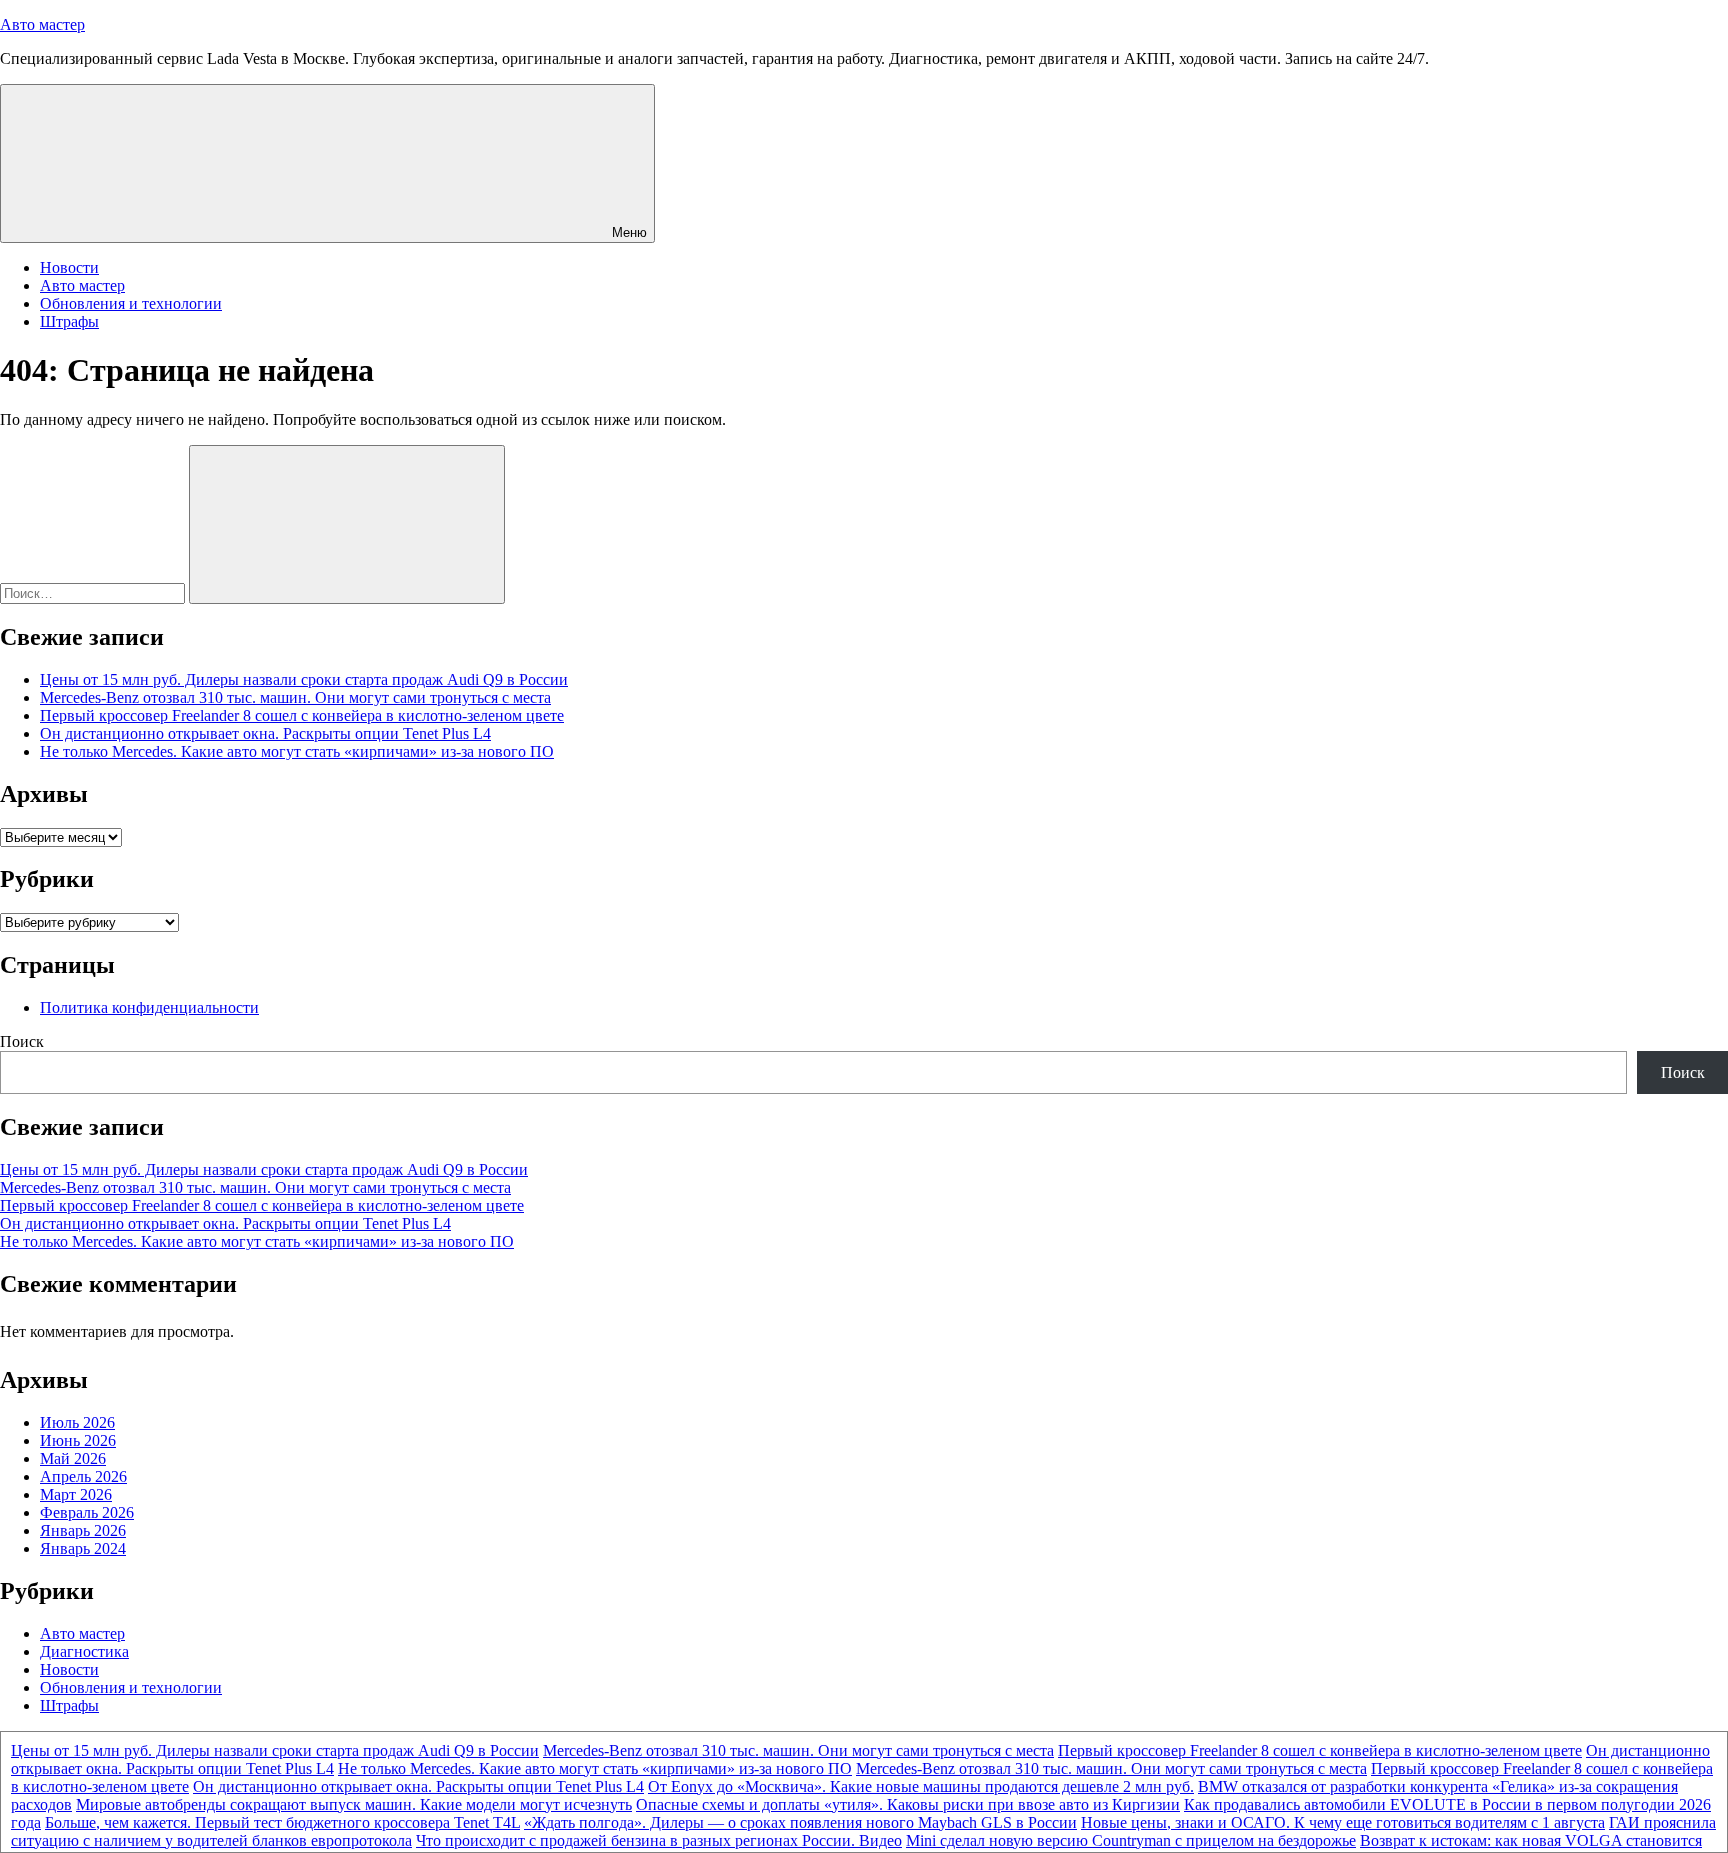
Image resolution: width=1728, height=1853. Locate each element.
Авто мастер (42, 24)
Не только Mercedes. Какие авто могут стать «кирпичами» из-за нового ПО (297, 751)
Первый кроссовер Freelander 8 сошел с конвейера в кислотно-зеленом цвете (302, 715)
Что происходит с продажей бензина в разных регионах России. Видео (659, 1840)
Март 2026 (76, 1494)
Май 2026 (73, 1458)
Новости (69, 267)
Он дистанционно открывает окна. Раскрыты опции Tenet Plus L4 (265, 733)
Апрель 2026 (83, 1476)
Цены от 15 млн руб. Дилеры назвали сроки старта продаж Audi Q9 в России (304, 679)
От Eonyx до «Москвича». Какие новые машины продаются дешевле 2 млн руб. (921, 1786)
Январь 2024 (83, 1548)
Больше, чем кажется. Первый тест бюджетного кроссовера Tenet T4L (282, 1822)
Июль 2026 (77, 1422)
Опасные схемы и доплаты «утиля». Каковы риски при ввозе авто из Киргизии (908, 1804)
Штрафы (69, 321)
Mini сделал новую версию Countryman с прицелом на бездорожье (1131, 1840)
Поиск (22, 1041)
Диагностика (84, 1651)
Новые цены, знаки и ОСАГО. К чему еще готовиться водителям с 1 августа (1343, 1822)
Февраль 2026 (87, 1512)
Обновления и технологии (131, 303)
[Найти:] (94, 592)
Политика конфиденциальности (149, 1007)
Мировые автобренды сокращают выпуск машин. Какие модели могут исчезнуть (354, 1804)
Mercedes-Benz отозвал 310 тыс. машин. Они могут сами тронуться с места (295, 697)
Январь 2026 (83, 1530)
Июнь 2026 (78, 1440)
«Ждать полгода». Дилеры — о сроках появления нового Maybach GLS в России (800, 1822)
